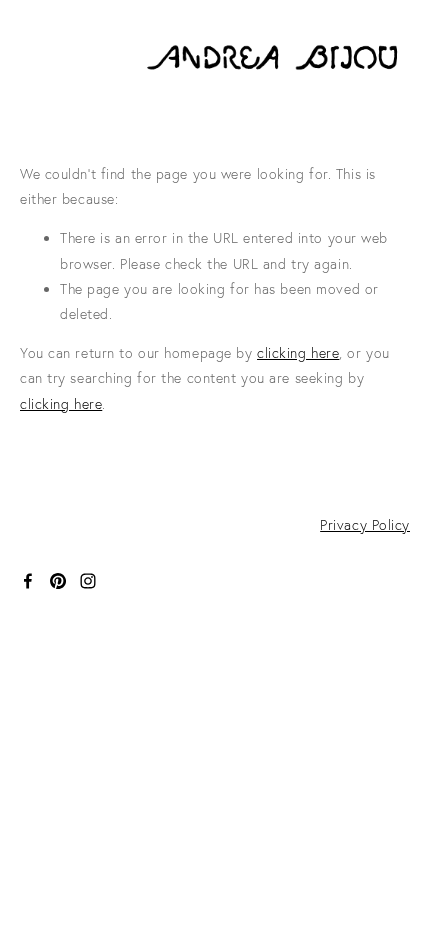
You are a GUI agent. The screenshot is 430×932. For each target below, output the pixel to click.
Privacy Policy (365, 525)
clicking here (298, 353)
